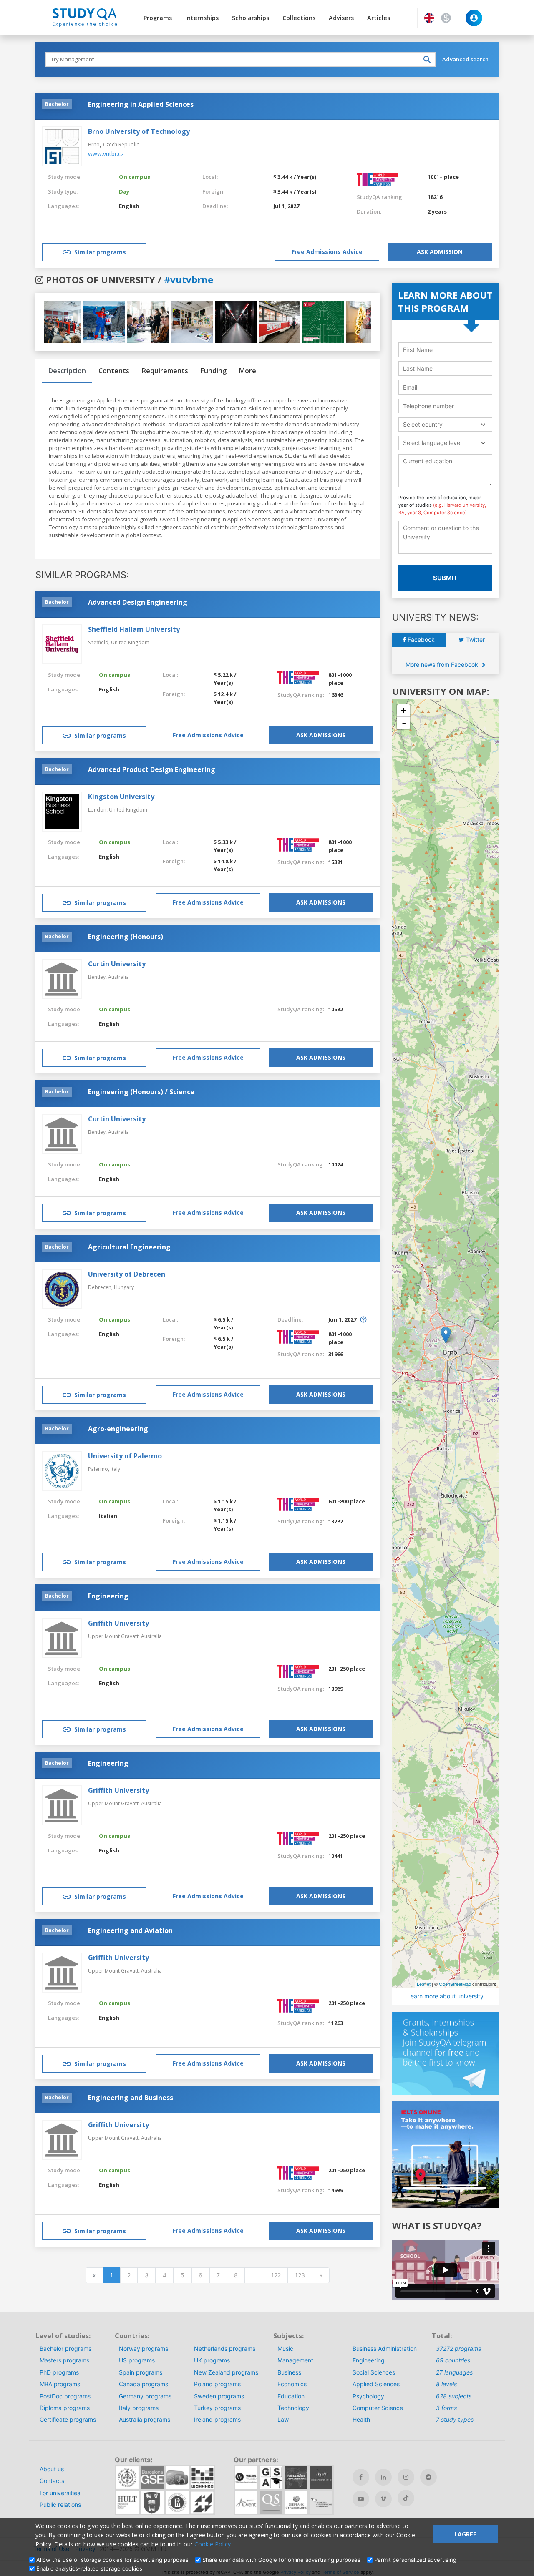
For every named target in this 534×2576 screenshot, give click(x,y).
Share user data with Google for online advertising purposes (281, 2560)
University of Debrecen (127, 1274)
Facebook (420, 640)
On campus (135, 177)
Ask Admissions (321, 735)
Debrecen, (101, 1287)
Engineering (108, 1596)
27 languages (454, 2372)
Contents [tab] (114, 371)
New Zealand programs (226, 2372)
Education (291, 2396)
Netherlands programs (225, 2349)
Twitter (475, 640)
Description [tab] (67, 371)
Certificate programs (68, 2419)
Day (124, 191)
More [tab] (248, 371)
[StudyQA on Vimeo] (383, 2499)
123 (300, 2275)
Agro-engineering (118, 1429)
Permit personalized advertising (415, 2560)
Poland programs (217, 2384)
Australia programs (145, 2419)
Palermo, (99, 1469)
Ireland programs (217, 2419)
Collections (299, 18)
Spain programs (141, 2372)
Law (283, 2419)
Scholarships (251, 18)
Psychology (368, 2396)
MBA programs (60, 2384)
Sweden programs (219, 2396)
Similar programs (100, 252)
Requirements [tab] (165, 371)
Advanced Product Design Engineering (152, 769)
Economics (292, 2384)
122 (276, 2275)
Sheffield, (99, 642)
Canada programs (144, 2384)
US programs (137, 2360)
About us (52, 2469)
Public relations (60, 2504)
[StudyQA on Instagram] (406, 2477)
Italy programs (139, 2408)
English (129, 206)
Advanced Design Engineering (138, 602)
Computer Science (378, 2408)
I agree (465, 2534)
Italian (108, 1516)
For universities (60, 2493)
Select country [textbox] (423, 424)
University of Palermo (125, 1456)
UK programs (212, 2360)
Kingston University (121, 797)
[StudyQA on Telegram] (428, 2477)
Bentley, (98, 977)
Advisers (341, 18)
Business (289, 2372)
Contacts (52, 2481)
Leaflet (424, 1984)
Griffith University (118, 1623)
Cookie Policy (213, 2544)
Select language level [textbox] (432, 443)
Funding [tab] (214, 371)
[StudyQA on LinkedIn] (383, 2477)
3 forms (446, 2408)
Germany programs (145, 2396)
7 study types (455, 2419)
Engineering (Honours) (126, 937)
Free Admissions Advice (327, 252)
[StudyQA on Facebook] (361, 2477)
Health (361, 2419)
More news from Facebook (443, 665)
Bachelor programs (65, 2349)
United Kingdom (130, 642)
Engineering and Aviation (130, 1930)
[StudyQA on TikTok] (406, 2498)
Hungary (124, 1287)
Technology (293, 2408)
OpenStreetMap (455, 1984)
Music (285, 2349)
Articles (379, 18)
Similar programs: (82, 575)
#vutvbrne (189, 279)
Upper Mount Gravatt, (115, 1636)
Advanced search (465, 59)
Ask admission (440, 252)
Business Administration (385, 2349)
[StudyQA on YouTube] (361, 2499)
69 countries (453, 2360)
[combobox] (445, 424)
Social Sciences (374, 2372)
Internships (202, 18)
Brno (94, 145)
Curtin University (117, 964)
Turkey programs (217, 2408)
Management (295, 2360)
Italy (115, 1469)
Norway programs (144, 2349)
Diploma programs (65, 2408)
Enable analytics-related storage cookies (89, 2568)
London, (98, 810)
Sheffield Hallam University (134, 629)
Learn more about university (445, 1996)
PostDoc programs (65, 2396)
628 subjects (454, 2396)
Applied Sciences (376, 2384)
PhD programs (59, 2372)
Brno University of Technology (139, 131)
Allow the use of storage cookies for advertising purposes (112, 2560)
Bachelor (57, 104)
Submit (445, 578)
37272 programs (458, 2349)
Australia (118, 977)
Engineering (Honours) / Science (141, 1092)
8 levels (446, 2384)
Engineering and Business (131, 2098)
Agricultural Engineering (129, 1247)
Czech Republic (121, 145)
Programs (158, 18)
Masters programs (64, 2360)
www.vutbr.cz (106, 154)
